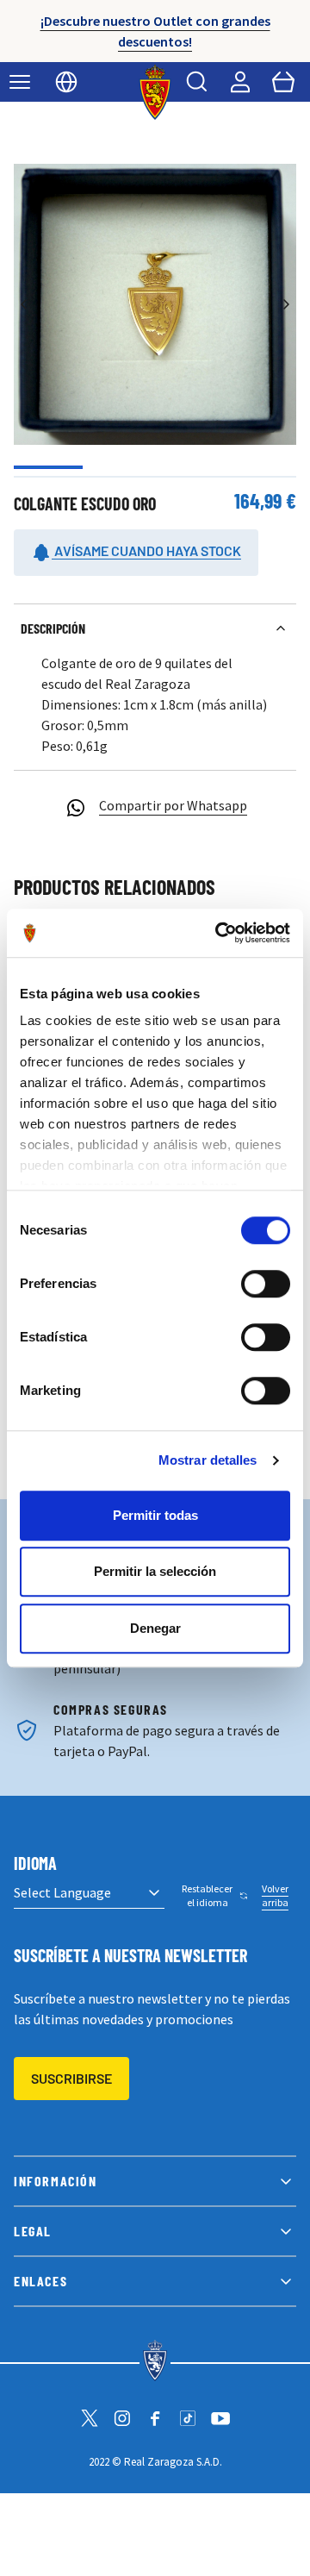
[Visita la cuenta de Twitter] (90, 2418)
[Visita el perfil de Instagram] (122, 2418)
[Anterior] (24, 304)
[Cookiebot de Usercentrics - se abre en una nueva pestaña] (219, 933)
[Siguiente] (286, 304)
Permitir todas (155, 1515)
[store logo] (155, 92)
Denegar (155, 1628)
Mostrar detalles (208, 1460)
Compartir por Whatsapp (173, 805)
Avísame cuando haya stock (146, 550)
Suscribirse (71, 2078)
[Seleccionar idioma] (66, 82)
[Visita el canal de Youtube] (220, 2418)
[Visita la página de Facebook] (155, 2418)
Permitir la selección (155, 1571)
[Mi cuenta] (240, 82)
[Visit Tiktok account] (188, 2418)
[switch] (266, 1284)
